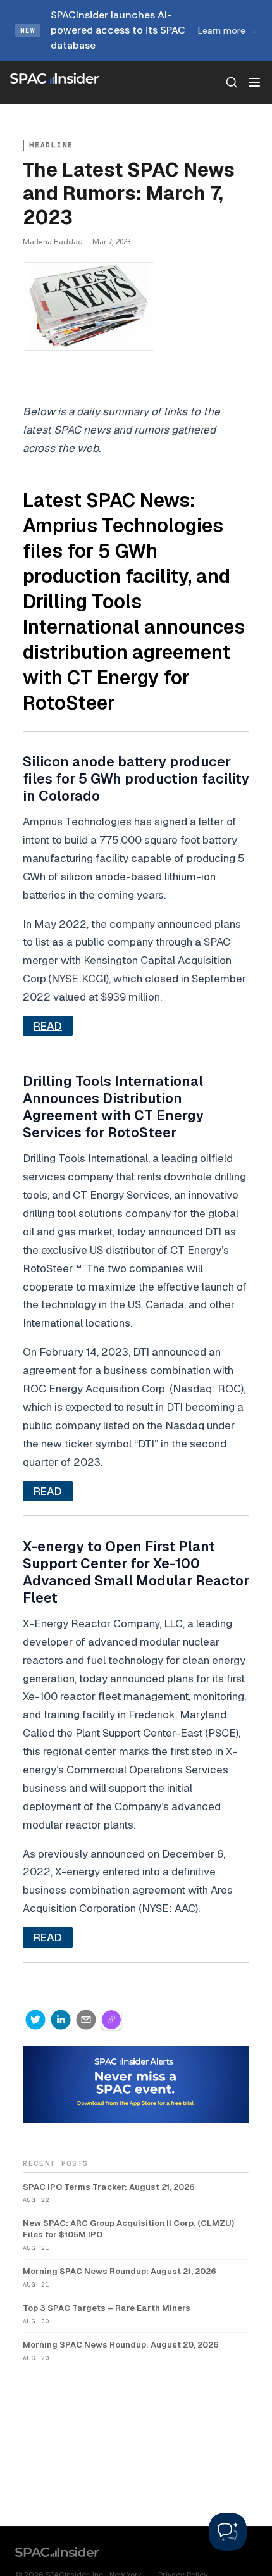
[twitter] (35, 2020)
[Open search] (232, 82)
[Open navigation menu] (254, 82)
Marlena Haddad (53, 241)
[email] (86, 2020)
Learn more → (227, 30)
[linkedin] (61, 2020)
